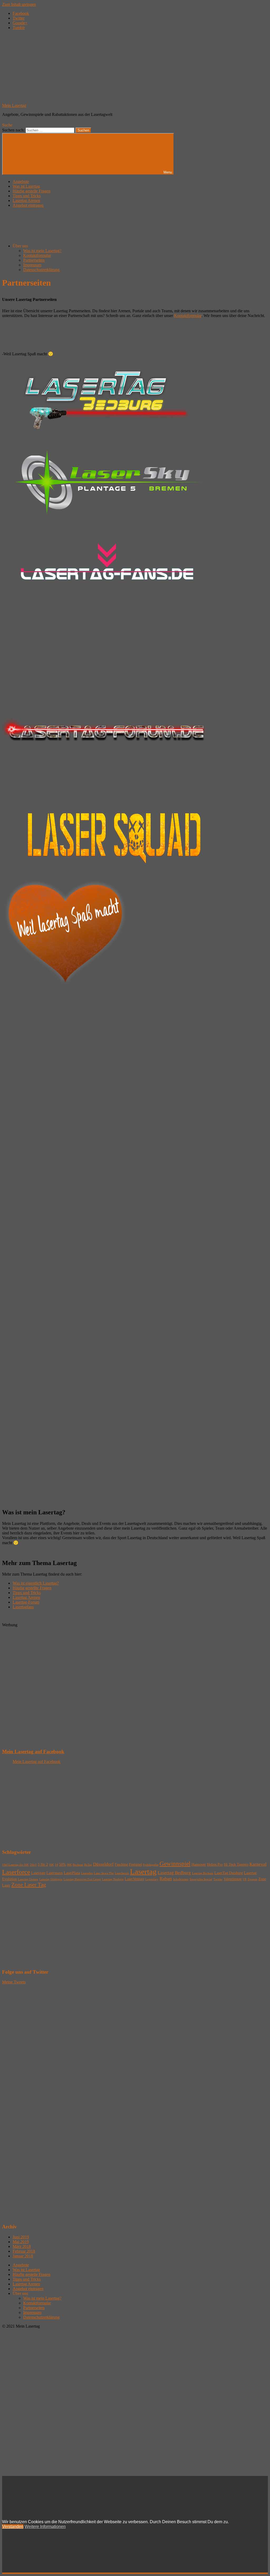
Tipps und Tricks (27, 196)
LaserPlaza (72, 1873)
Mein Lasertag (14, 105)
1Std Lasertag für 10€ (15, 1865)
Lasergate (38, 1873)
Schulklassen (181, 1879)
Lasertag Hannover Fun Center (82, 1879)
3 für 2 (43, 1864)
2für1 (33, 1865)
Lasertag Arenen (26, 200)
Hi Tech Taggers (236, 1864)
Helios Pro (215, 1864)
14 (56, 1865)
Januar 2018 (23, 2256)
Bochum (78, 1865)
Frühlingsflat (151, 1865)
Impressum (32, 265)
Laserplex (87, 1873)
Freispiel (135, 1864)
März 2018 (22, 2246)
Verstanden (13, 2527)
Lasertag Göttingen (51, 1879)
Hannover (199, 1864)
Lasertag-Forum (26, 1602)
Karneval (258, 1864)
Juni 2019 (21, 2237)
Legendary (152, 1879)
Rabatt (166, 1879)
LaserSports (122, 1873)
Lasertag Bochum (203, 1873)
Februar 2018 (24, 2251)
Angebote (21, 181)
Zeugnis (252, 1879)
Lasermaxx (55, 1873)
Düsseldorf (103, 1864)
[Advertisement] (135, 334)
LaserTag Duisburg (229, 1873)
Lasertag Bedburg (174, 1873)
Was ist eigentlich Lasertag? (36, 1583)
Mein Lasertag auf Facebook (33, 1752)
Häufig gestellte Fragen (32, 1588)
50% (62, 1864)
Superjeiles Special (201, 1879)
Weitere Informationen (45, 2527)
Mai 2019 (21, 2242)
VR (245, 1879)
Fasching (121, 1864)
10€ (51, 1865)
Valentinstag (233, 1879)
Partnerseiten (34, 260)
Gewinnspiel (175, 1864)
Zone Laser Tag (29, 1885)
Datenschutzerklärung (41, 270)
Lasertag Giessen (28, 1879)
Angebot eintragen (28, 205)
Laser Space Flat (104, 1873)
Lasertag (143, 1871)
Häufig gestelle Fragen (32, 191)
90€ (69, 1865)
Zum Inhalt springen (19, 4)
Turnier (218, 1879)
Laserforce (16, 1872)
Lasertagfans (23, 1607)
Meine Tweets (14, 1982)
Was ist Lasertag (26, 186)
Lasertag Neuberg (113, 1879)
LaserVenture (134, 1879)
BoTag (88, 1865)
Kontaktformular (37, 255)
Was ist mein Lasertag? (42, 251)
